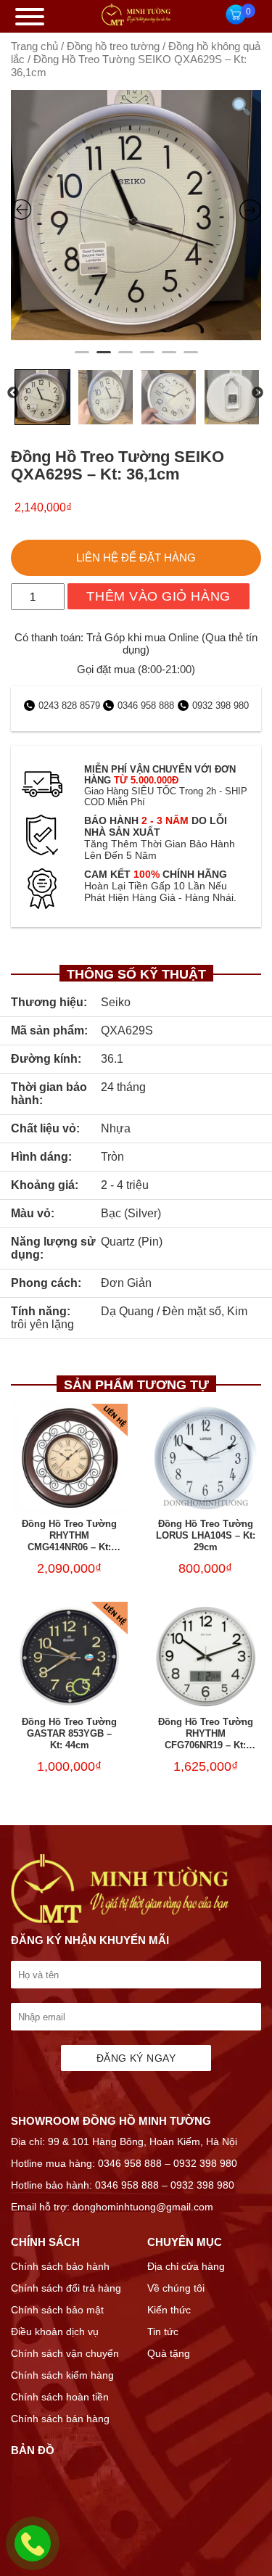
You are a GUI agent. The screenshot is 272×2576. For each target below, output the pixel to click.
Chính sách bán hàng (60, 2419)
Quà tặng (169, 2353)
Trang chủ (34, 46)
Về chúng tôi (176, 2288)
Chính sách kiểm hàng (62, 2375)
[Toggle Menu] (30, 17)
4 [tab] (147, 358)
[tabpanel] (136, 215)
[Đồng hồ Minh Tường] (136, 22)
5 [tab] (169, 358)
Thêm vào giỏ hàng (158, 596)
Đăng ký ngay (136, 2058)
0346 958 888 (146, 705)
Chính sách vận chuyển (65, 2353)
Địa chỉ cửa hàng (186, 2266)
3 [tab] (125, 358)
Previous (13, 393)
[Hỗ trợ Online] (33, 2552)
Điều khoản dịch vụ (55, 2332)
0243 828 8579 (71, 705)
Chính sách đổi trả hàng (66, 2288)
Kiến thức (169, 2310)
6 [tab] (191, 358)
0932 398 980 (221, 705)
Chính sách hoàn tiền (60, 2397)
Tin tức (163, 2332)
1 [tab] (82, 358)
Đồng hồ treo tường (113, 46)
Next (257, 393)
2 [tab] (104, 358)
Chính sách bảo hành (60, 2266)
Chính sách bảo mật (57, 2310)
